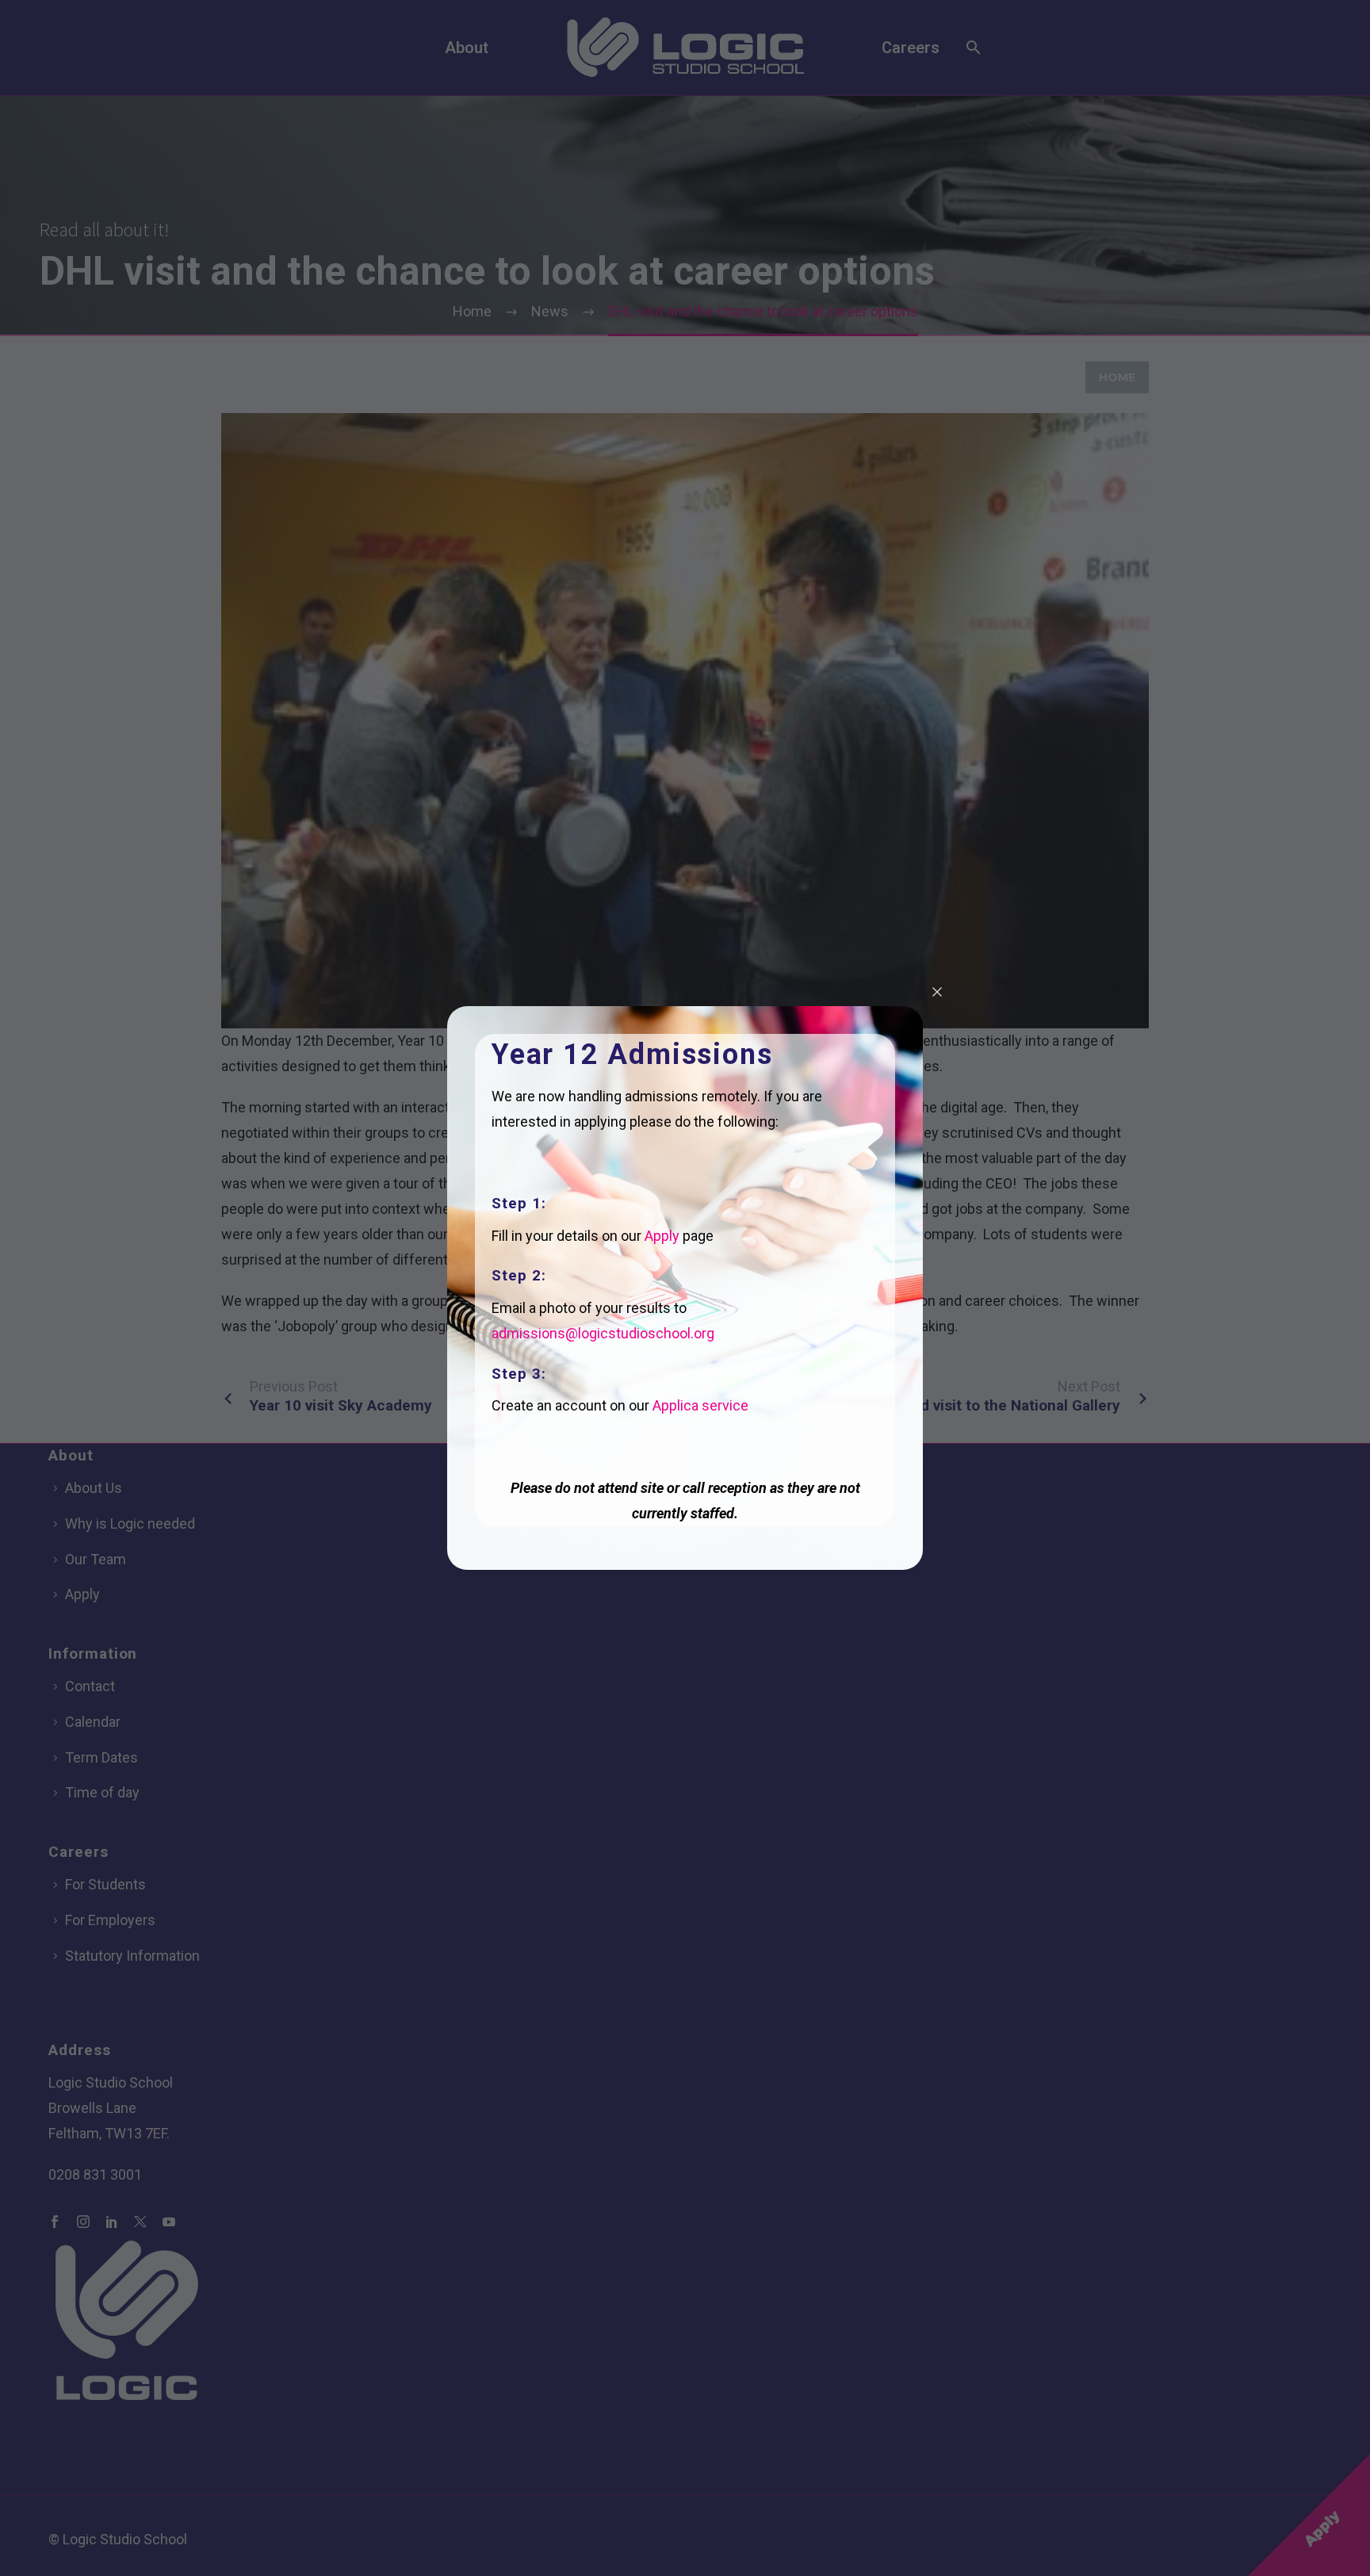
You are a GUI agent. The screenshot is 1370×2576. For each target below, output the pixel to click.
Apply (662, 1236)
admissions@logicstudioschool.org (603, 1333)
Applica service (700, 1405)
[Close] (937, 992)
